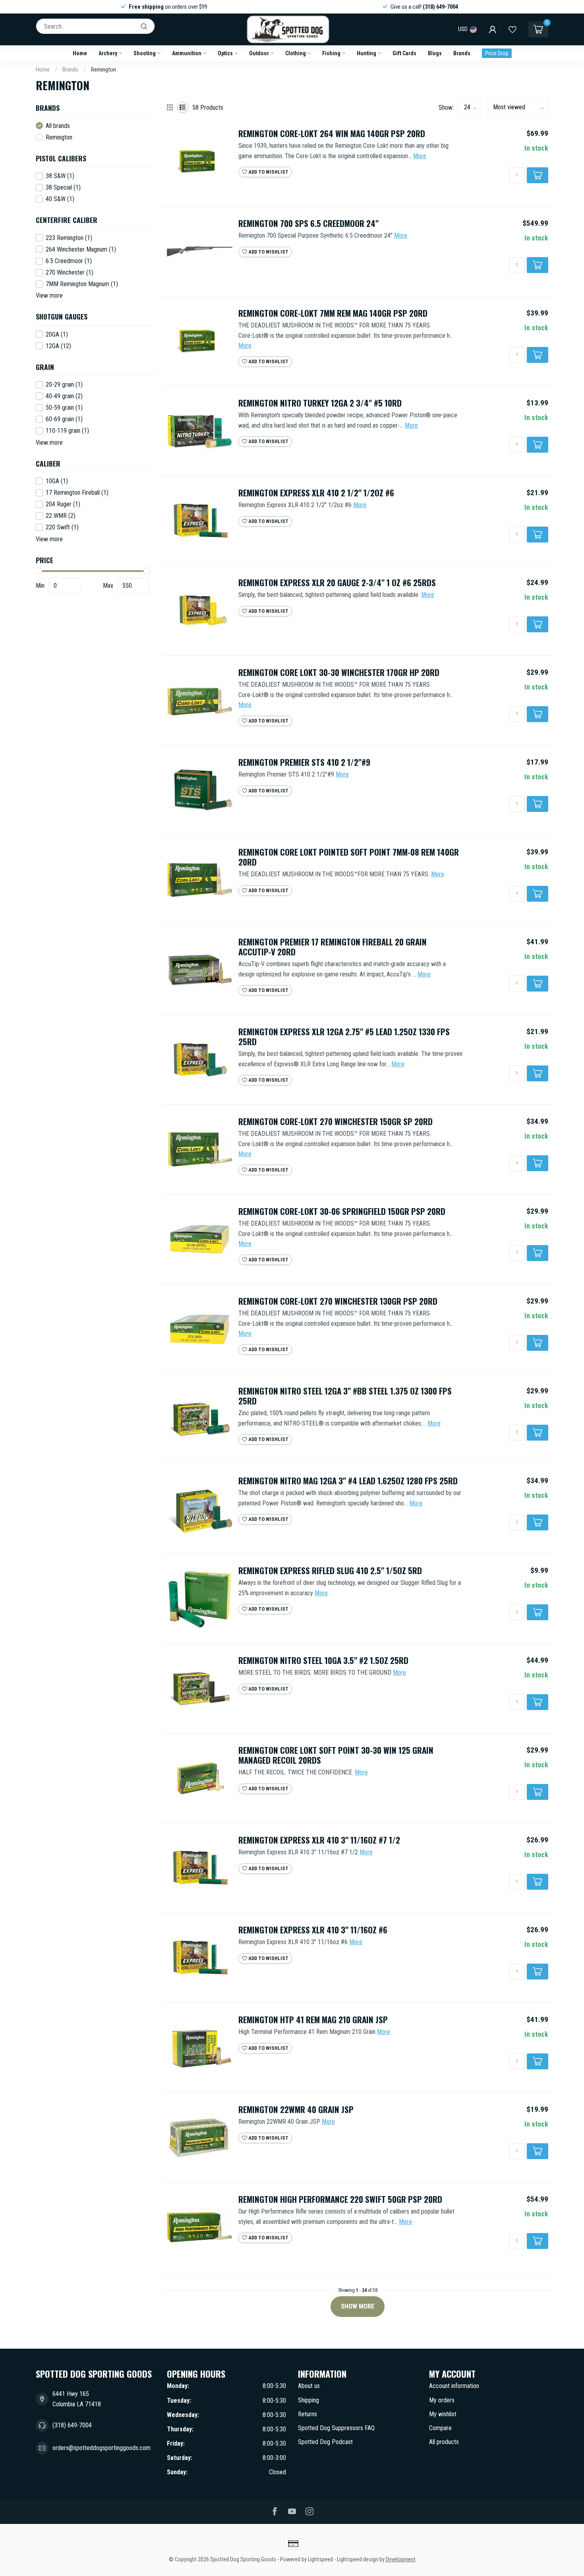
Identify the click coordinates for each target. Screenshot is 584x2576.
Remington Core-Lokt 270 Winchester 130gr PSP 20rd (338, 1301)
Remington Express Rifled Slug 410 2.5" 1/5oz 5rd (330, 1571)
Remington (103, 70)
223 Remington (69, 238)
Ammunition (187, 53)
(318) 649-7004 (72, 2425)
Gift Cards (404, 53)
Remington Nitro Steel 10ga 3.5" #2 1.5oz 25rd (323, 1661)
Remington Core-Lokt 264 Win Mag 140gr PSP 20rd (332, 134)
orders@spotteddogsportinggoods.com (102, 2448)
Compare (440, 2428)
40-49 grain (64, 396)
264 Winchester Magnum (81, 250)
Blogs (435, 53)
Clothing (296, 53)
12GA (58, 346)
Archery (108, 53)
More (420, 156)
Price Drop (497, 53)
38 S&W (60, 176)
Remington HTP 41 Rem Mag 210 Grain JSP (313, 2020)
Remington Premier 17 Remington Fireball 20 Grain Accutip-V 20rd (333, 947)
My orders (442, 2400)
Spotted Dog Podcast (325, 2442)
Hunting (366, 53)
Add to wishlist (268, 172)
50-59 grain (64, 408)
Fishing (331, 53)
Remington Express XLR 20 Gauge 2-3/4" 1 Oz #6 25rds (337, 583)
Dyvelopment (401, 2560)
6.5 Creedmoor (69, 261)
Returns (307, 2414)
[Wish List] (512, 29)
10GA (57, 481)
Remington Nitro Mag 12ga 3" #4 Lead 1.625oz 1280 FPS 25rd (348, 1481)
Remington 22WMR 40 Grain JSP (296, 2110)
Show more (358, 2306)
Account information (454, 2386)
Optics (225, 53)
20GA (57, 335)
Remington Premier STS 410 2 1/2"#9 (304, 762)
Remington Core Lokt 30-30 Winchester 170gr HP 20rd (339, 673)
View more (49, 295)
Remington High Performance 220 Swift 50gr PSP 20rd (340, 2199)
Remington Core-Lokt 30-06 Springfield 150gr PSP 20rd (342, 1211)
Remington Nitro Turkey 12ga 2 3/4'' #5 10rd (320, 403)
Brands (462, 53)
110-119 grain (67, 431)
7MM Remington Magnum (82, 284)
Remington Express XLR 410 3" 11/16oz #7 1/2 (319, 1840)
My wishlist (443, 2414)
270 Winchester (70, 273)
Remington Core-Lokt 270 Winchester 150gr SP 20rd (336, 1122)
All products (444, 2442)
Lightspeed (320, 2560)
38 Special (63, 188)
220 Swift (62, 527)
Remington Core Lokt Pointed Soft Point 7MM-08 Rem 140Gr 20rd (349, 857)
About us (309, 2386)
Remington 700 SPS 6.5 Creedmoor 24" (308, 224)
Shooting (145, 53)
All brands (58, 126)
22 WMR (61, 516)
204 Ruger (63, 504)
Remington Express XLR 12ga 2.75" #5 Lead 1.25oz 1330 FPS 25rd (344, 1037)
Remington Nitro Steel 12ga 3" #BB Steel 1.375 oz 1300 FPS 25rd (345, 1396)
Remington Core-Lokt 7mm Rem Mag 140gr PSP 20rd (333, 313)
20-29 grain (64, 385)
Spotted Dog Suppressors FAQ (336, 2428)
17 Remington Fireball (77, 493)
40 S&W (60, 199)
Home (80, 53)
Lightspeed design (358, 2560)
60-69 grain (64, 419)
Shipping (308, 2400)
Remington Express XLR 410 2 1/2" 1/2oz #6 (316, 493)
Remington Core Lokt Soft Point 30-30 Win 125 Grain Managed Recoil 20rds (336, 1755)
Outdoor (259, 53)
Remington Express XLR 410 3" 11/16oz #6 (313, 1930)
